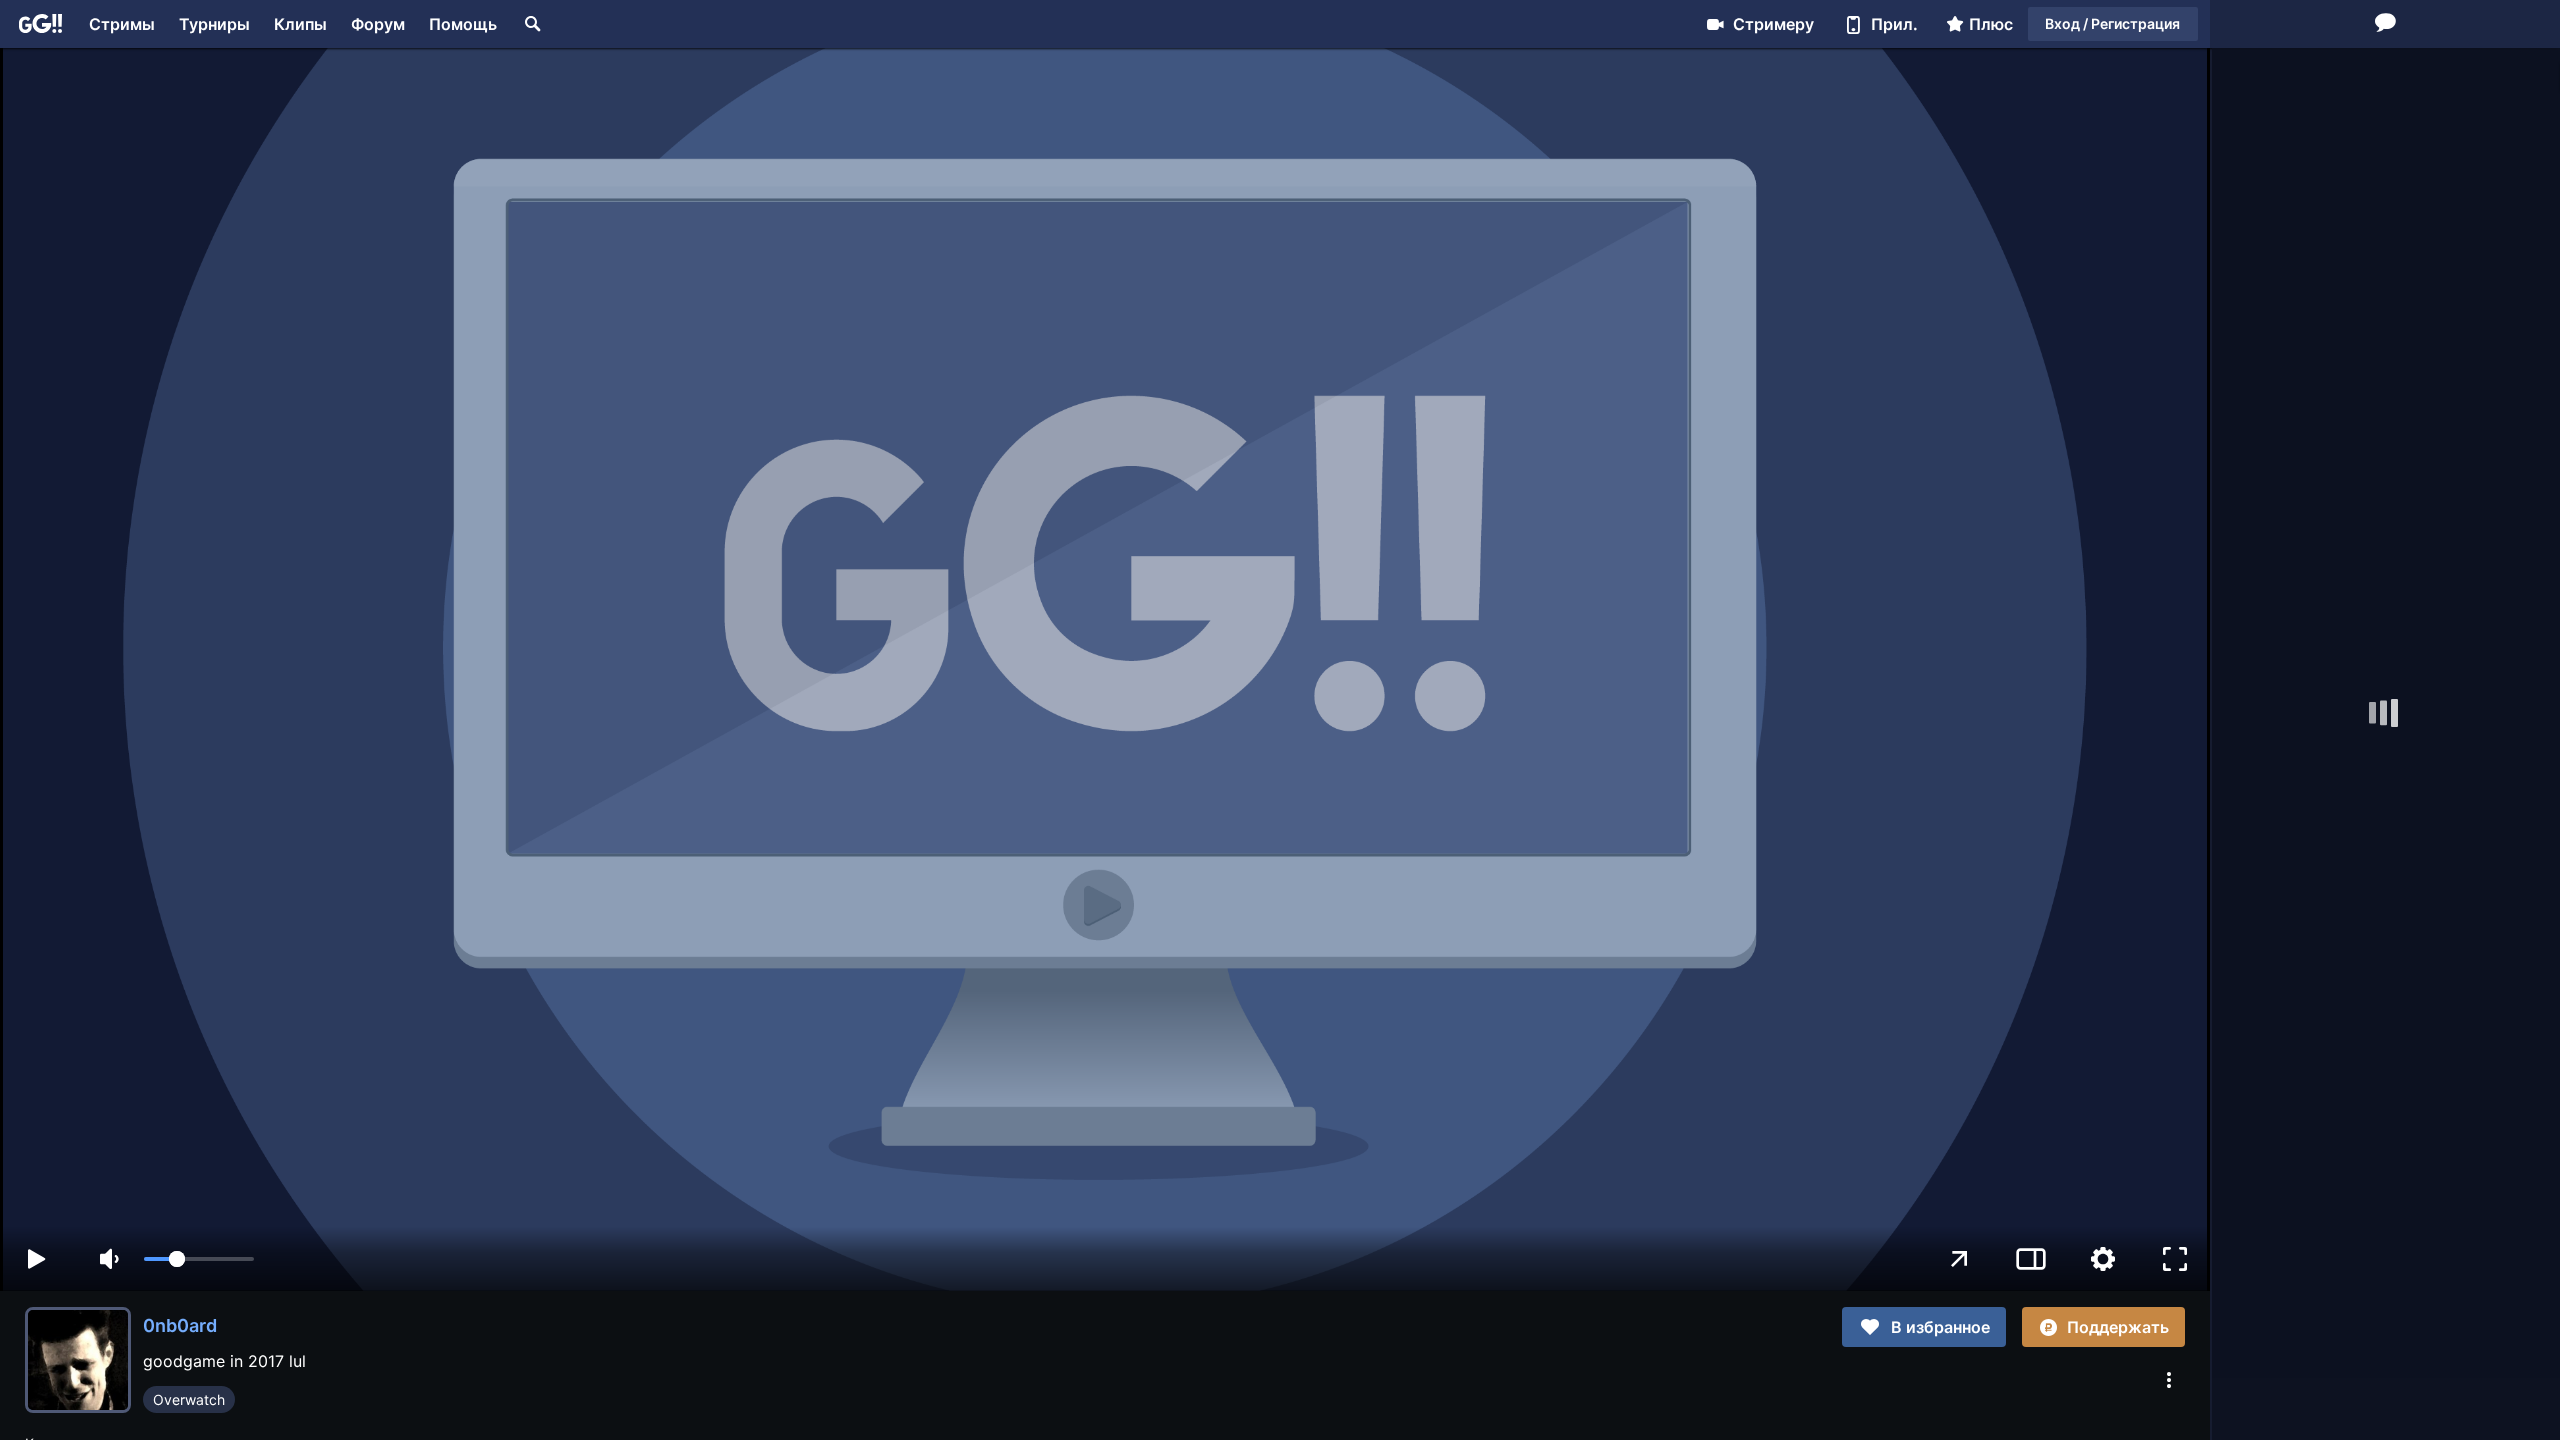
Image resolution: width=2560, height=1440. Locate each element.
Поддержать (2118, 1327)
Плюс (1991, 24)
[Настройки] (2103, 1259)
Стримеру (1773, 24)
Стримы (122, 24)
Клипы (300, 24)
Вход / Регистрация (2112, 23)
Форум (378, 24)
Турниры (214, 24)
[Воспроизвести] (36, 1259)
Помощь (463, 24)
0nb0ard (180, 1325)
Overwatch (189, 1399)
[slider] (199, 1259)
